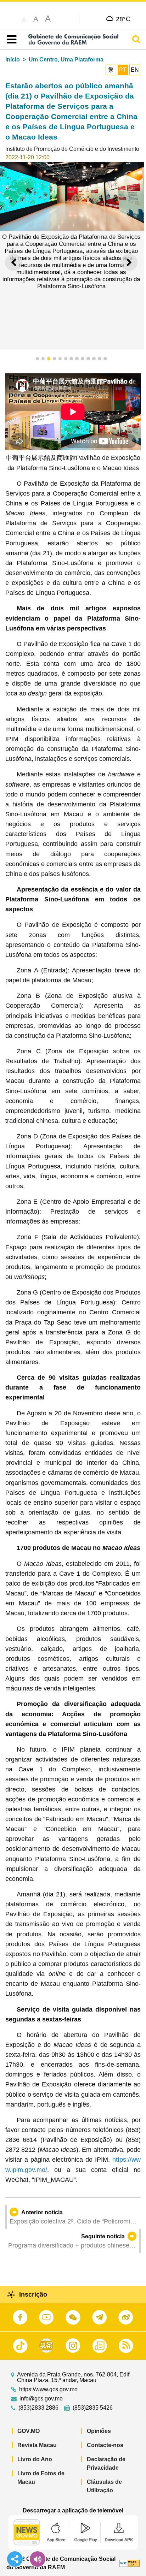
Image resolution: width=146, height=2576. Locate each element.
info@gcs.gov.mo (41, 2399)
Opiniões (99, 2431)
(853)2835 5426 (93, 2408)
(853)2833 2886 (38, 2408)
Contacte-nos (105, 2445)
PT (123, 70)
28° (123, 19)
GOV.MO (29, 2431)
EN (135, 70)
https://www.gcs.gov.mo (48, 2390)
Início (13, 60)
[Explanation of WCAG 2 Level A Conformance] (130, 2563)
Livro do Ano (35, 2459)
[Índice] (10, 40)
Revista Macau (37, 2445)
